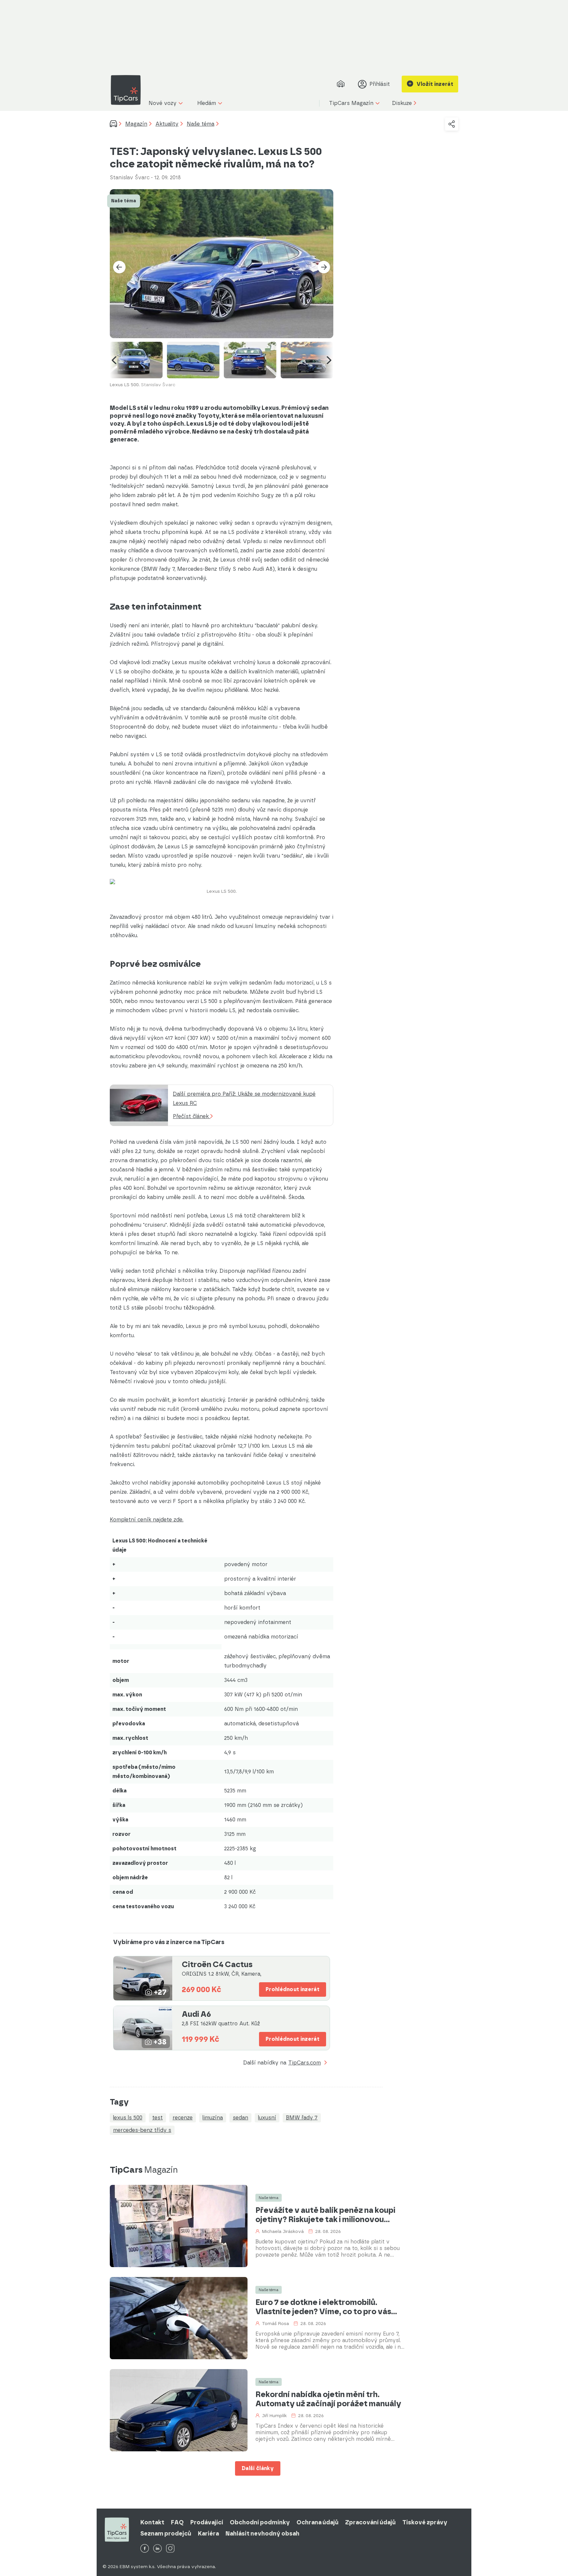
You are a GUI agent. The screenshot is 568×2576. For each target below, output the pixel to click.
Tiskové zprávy (425, 2522)
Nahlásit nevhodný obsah (262, 2534)
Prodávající (207, 2522)
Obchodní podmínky (260, 2522)
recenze (183, 2118)
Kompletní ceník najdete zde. (147, 1520)
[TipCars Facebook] (145, 2549)
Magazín (136, 124)
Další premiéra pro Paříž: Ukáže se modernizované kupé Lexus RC (244, 1099)
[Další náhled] (329, 360)
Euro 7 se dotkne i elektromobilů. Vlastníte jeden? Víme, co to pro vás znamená (323, 2307)
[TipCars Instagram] (170, 2549)
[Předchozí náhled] (114, 360)
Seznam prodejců (166, 2534)
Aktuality (167, 124)
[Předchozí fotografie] (119, 267)
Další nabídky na (282, 2063)
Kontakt (152, 2522)
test (157, 2118)
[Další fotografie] (324, 267)
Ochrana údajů (318, 2522)
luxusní (267, 2118)
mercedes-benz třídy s (142, 2130)
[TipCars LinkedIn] (157, 2549)
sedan (240, 2118)
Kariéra (208, 2534)
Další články (258, 2468)
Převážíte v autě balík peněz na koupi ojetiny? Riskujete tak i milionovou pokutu (325, 2215)
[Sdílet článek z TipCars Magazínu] (452, 124)
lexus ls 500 (128, 2118)
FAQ (177, 2522)
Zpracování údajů (370, 2522)
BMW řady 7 (302, 2118)
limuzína (213, 2118)
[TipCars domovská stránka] (128, 90)
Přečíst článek (192, 1116)
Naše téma (201, 124)
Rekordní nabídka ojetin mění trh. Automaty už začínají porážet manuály (328, 2399)
